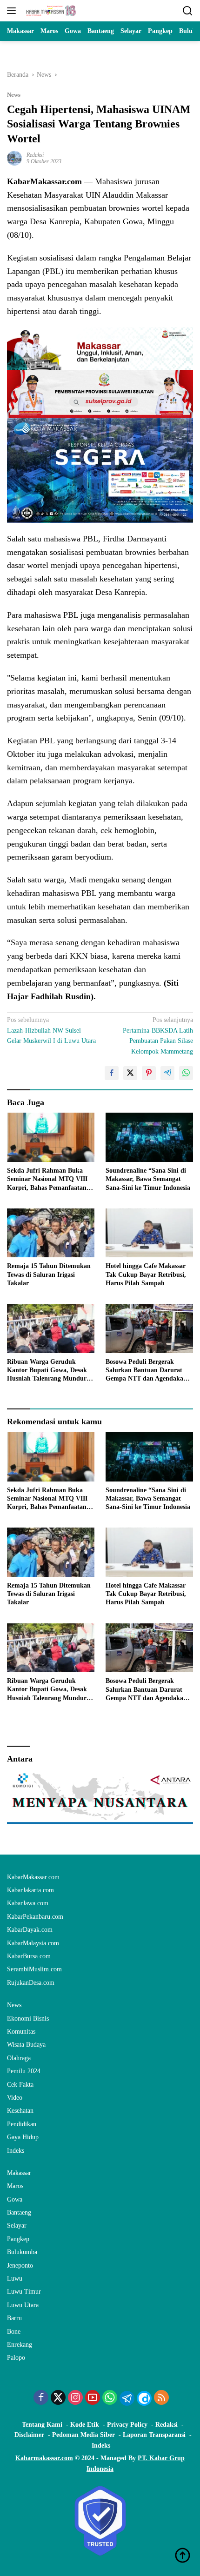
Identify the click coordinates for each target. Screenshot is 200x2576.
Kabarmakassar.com (44, 2458)
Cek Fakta (20, 2085)
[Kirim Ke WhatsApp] (186, 1073)
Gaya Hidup (23, 2137)
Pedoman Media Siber (83, 2435)
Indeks (16, 2151)
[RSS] (161, 2398)
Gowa (15, 2199)
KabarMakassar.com (33, 1877)
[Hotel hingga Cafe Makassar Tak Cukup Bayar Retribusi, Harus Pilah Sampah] (149, 1233)
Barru (14, 2318)
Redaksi (35, 155)
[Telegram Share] (167, 1073)
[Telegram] (127, 2398)
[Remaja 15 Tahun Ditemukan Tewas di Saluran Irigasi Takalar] (51, 1233)
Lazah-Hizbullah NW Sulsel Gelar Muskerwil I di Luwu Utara (51, 1030)
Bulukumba (22, 2252)
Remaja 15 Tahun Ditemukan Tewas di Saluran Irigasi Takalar (49, 1274)
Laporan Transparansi (154, 2435)
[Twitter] (58, 2398)
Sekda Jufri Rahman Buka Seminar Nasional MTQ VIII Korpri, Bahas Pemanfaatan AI (47, 1180)
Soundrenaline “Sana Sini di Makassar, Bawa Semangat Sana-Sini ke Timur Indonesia (148, 1179)
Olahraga (19, 2058)
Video (15, 2098)
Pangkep (18, 2239)
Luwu (15, 2279)
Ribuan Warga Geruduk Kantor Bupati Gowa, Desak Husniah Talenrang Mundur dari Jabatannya (47, 1371)
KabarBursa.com (29, 1956)
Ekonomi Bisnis (28, 2019)
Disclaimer (29, 2435)
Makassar (19, 2173)
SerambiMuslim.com (34, 1969)
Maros (15, 2186)
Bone (14, 2332)
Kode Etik (85, 2425)
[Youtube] (93, 2398)
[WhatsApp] (110, 2398)
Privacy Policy (127, 2425)
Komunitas (21, 2032)
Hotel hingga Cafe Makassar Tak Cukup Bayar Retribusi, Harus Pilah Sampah (146, 1274)
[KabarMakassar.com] (50, 11)
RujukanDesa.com (31, 1983)
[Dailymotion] (144, 2398)
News (14, 95)
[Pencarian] (188, 11)
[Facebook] (41, 2398)
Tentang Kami (42, 2425)
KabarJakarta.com (30, 1890)
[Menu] (13, 11)
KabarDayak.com (30, 1930)
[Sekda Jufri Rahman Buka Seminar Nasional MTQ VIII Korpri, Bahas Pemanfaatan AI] (51, 1137)
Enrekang (20, 2345)
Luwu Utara (23, 2305)
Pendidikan (22, 2124)
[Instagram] (75, 2398)
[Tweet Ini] (130, 1073)
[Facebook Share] (112, 1073)
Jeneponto (20, 2266)
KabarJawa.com (28, 1903)
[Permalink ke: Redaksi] (14, 157)
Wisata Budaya (26, 2045)
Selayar (17, 2226)
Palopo (16, 2358)
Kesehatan (20, 2111)
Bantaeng (19, 2212)
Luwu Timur (24, 2292)
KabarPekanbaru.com (35, 1917)
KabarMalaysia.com (33, 1943)
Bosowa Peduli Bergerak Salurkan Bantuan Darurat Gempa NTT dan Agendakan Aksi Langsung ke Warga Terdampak (146, 1371)
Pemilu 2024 (24, 2071)
